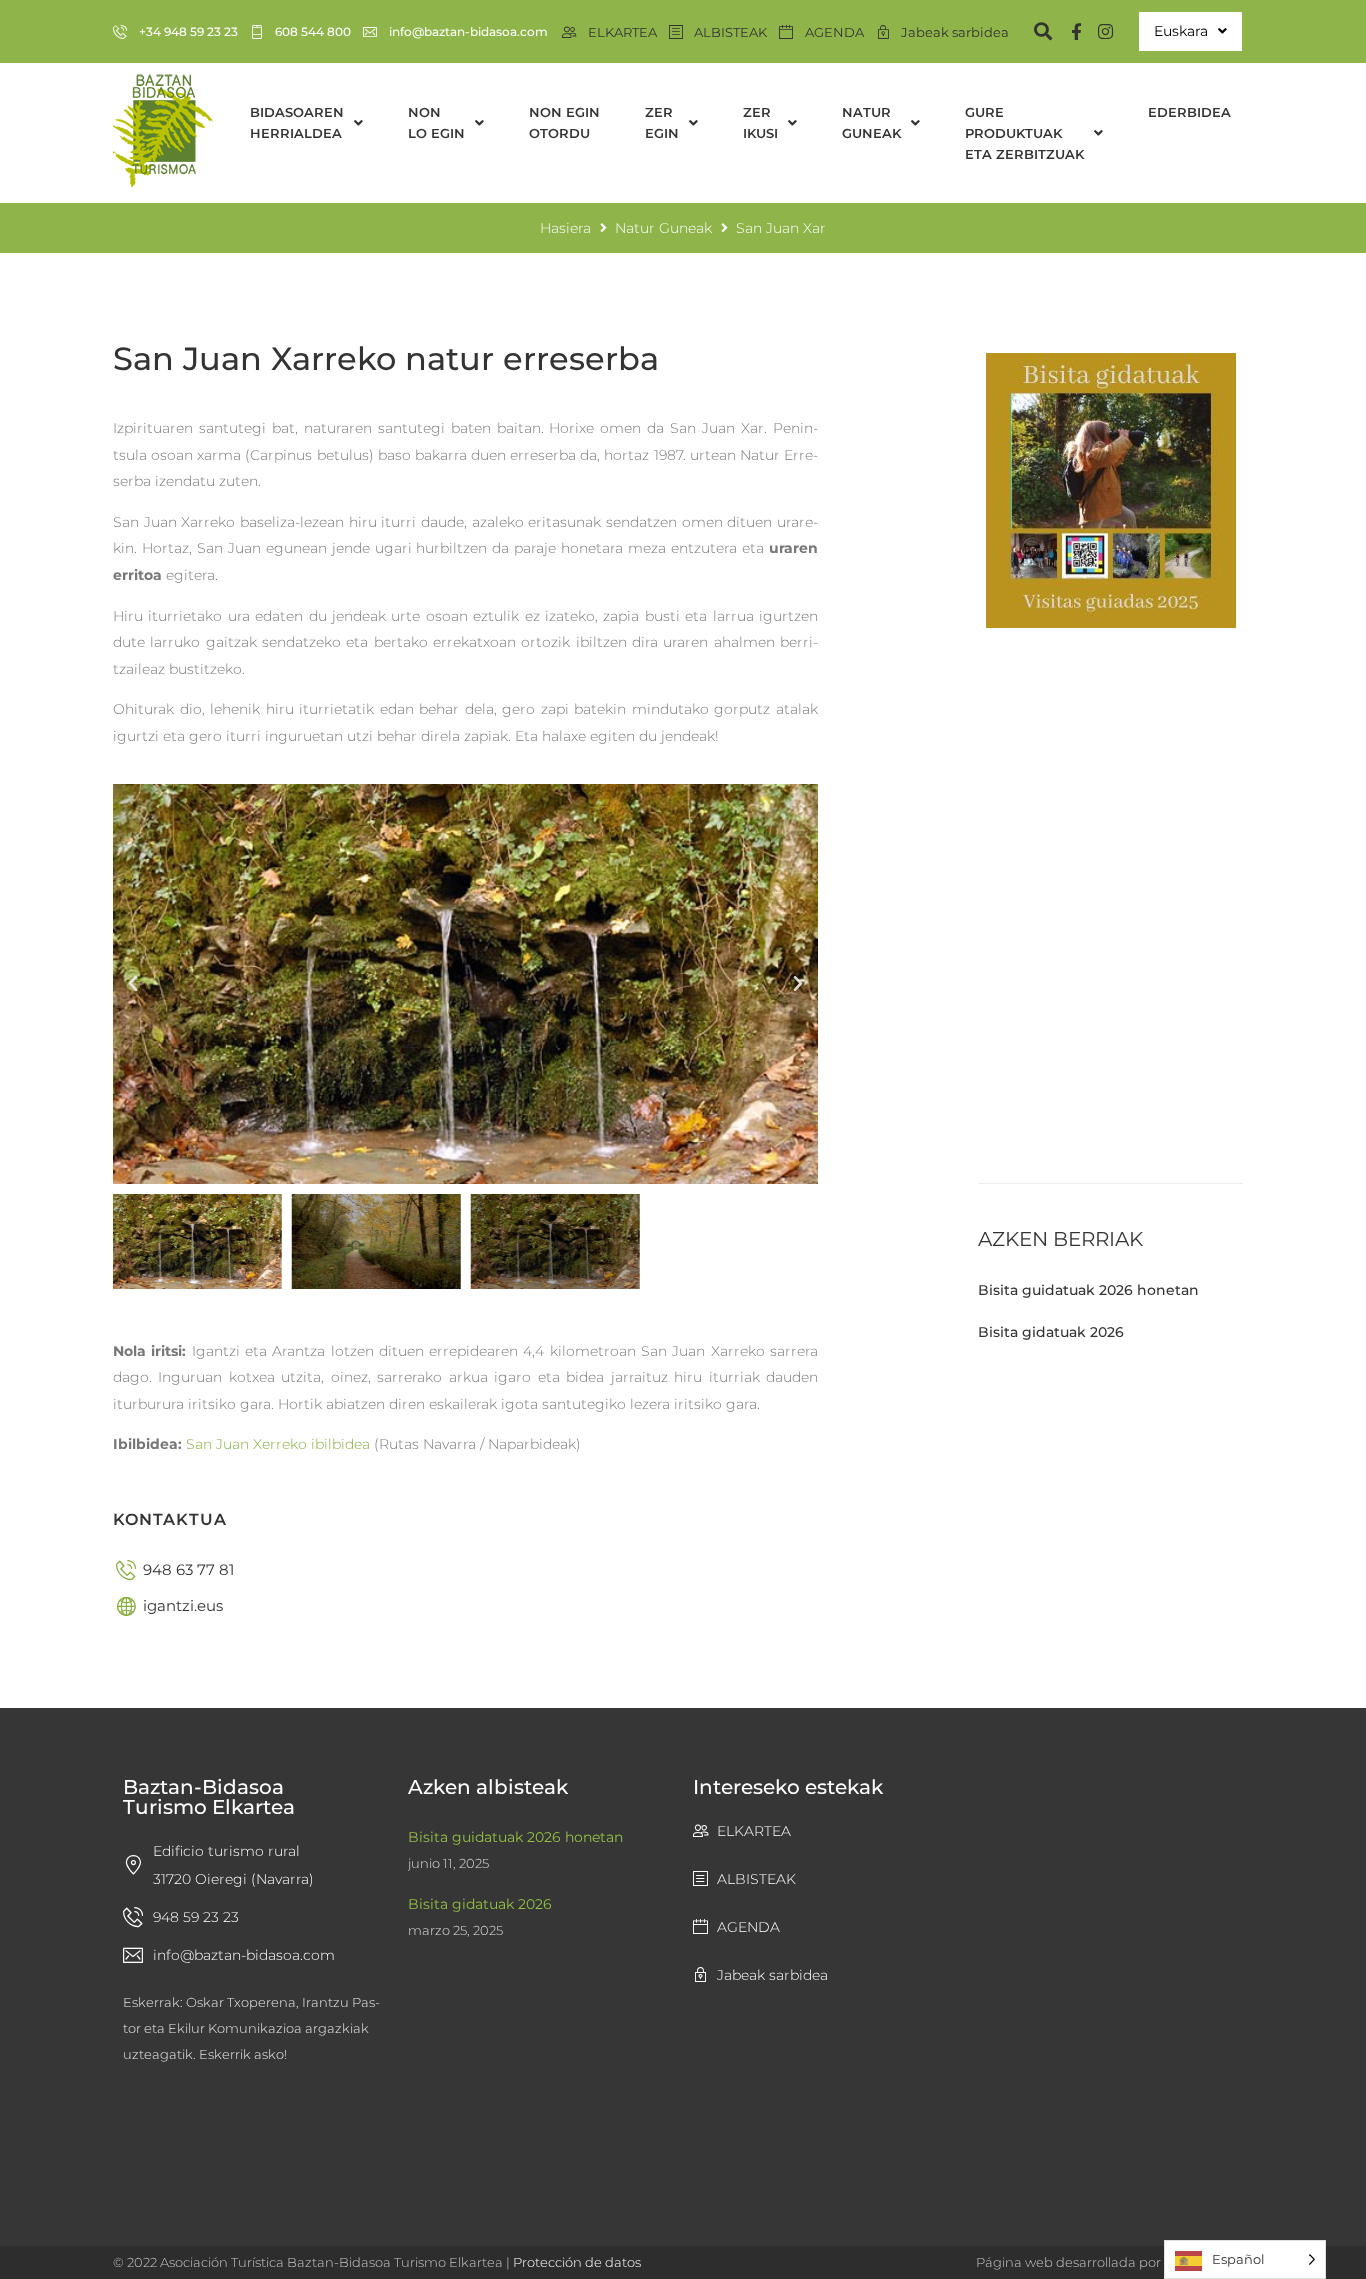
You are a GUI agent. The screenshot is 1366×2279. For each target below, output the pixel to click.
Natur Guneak (663, 228)
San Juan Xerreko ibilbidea (278, 1444)
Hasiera (565, 228)
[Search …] (1034, 31)
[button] (133, 984)
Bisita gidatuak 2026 (1051, 1332)
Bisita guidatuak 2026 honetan (1088, 1290)
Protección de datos (577, 2262)
